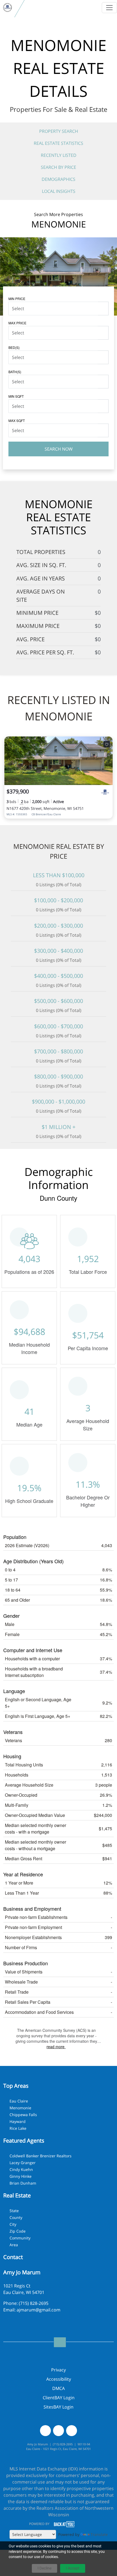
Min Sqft (16, 396)
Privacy (59, 2370)
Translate (99, 2534)
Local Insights (59, 191)
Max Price (17, 323)
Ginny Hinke (21, 2176)
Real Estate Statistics (59, 143)
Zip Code (18, 2231)
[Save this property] (107, 744)
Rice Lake (18, 2128)
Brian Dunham (23, 2183)
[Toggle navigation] (109, 8)
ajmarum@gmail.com (39, 2310)
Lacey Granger (23, 2163)
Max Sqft (17, 420)
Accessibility (59, 2379)
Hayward (18, 2121)
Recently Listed (59, 155)
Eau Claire (19, 2101)
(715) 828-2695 (34, 2303)
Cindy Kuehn (21, 2169)
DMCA (59, 2388)
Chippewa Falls (23, 2115)
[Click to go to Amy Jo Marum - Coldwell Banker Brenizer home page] (7, 8)
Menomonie (20, 2108)
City (13, 2224)
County (16, 2217)
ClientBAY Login (59, 2398)
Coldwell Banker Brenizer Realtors (41, 2156)
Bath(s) (15, 372)
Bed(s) (14, 347)
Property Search (59, 131)
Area (14, 2245)
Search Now (59, 449)
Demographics (59, 179)
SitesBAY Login (59, 2407)
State (14, 2211)
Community (20, 2238)
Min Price (17, 299)
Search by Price (59, 167)
